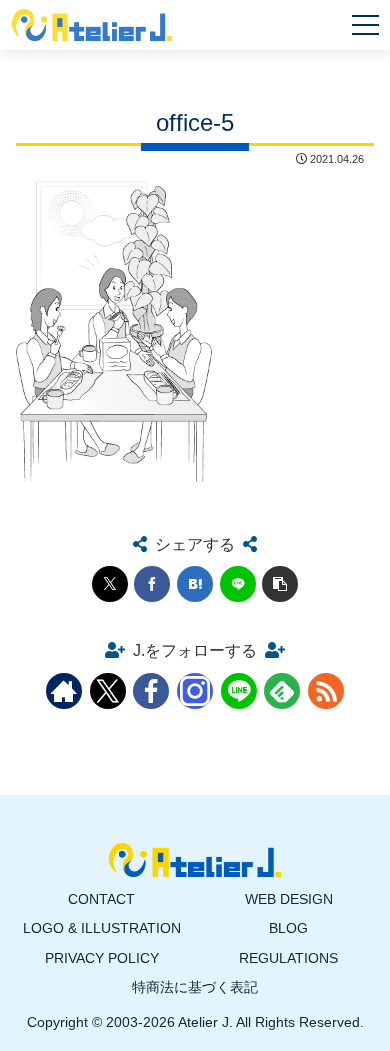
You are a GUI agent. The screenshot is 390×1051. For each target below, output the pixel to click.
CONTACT (101, 899)
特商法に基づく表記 (195, 987)
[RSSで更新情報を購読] (326, 691)
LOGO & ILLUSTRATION (102, 928)
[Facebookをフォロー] (151, 691)
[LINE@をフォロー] (239, 691)
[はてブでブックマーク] (195, 584)
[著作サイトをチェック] (64, 691)
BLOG (288, 928)
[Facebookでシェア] (152, 584)
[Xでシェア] (110, 584)
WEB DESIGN (289, 899)
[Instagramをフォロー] (195, 691)
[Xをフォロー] (108, 691)
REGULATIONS (288, 958)
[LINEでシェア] (238, 584)
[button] (280, 584)
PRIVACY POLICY (102, 958)
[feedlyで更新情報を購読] (282, 691)
